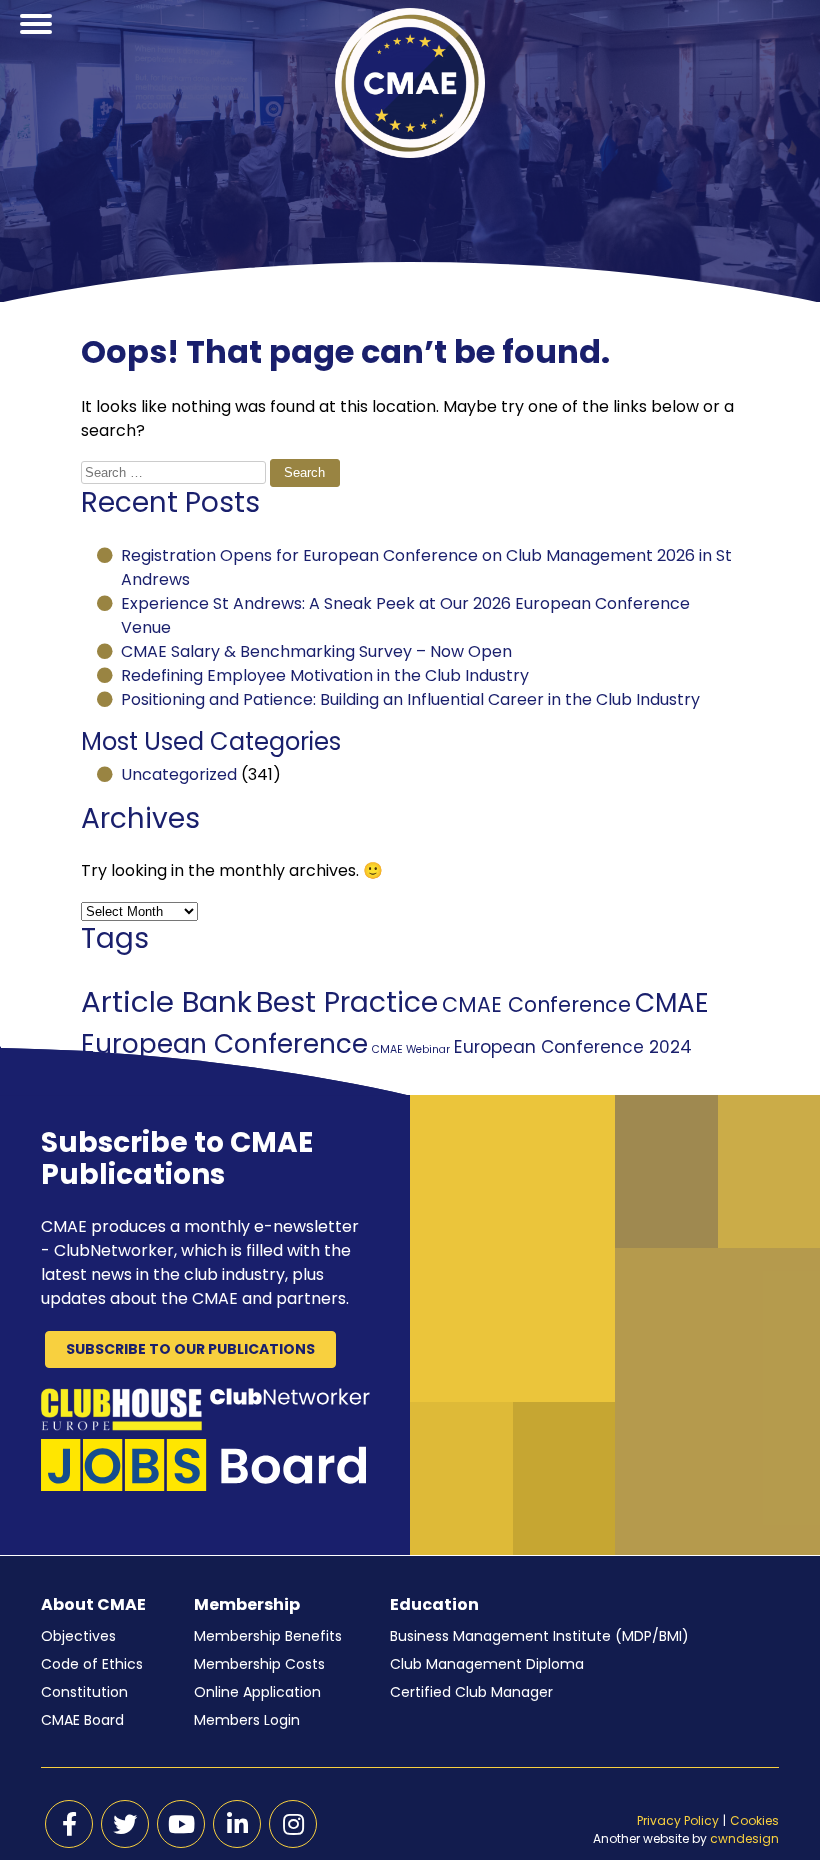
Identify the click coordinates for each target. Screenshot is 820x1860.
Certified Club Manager (471, 1692)
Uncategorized (179, 774)
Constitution (84, 1692)
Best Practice (347, 1002)
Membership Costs (259, 1664)
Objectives (78, 1636)
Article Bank (166, 1001)
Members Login (247, 1720)
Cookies (754, 1820)
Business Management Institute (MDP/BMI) (539, 1636)
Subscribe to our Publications (190, 1349)
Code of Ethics (92, 1664)
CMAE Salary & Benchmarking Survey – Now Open (316, 651)
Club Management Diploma (487, 1664)
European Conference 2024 (573, 1047)
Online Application (257, 1692)
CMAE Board (82, 1720)
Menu (36, 48)
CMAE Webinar (411, 1049)
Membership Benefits (268, 1636)
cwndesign (744, 1838)
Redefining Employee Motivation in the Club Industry (325, 675)
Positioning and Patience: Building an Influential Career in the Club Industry (410, 699)
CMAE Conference (536, 1004)
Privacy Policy (678, 1820)
